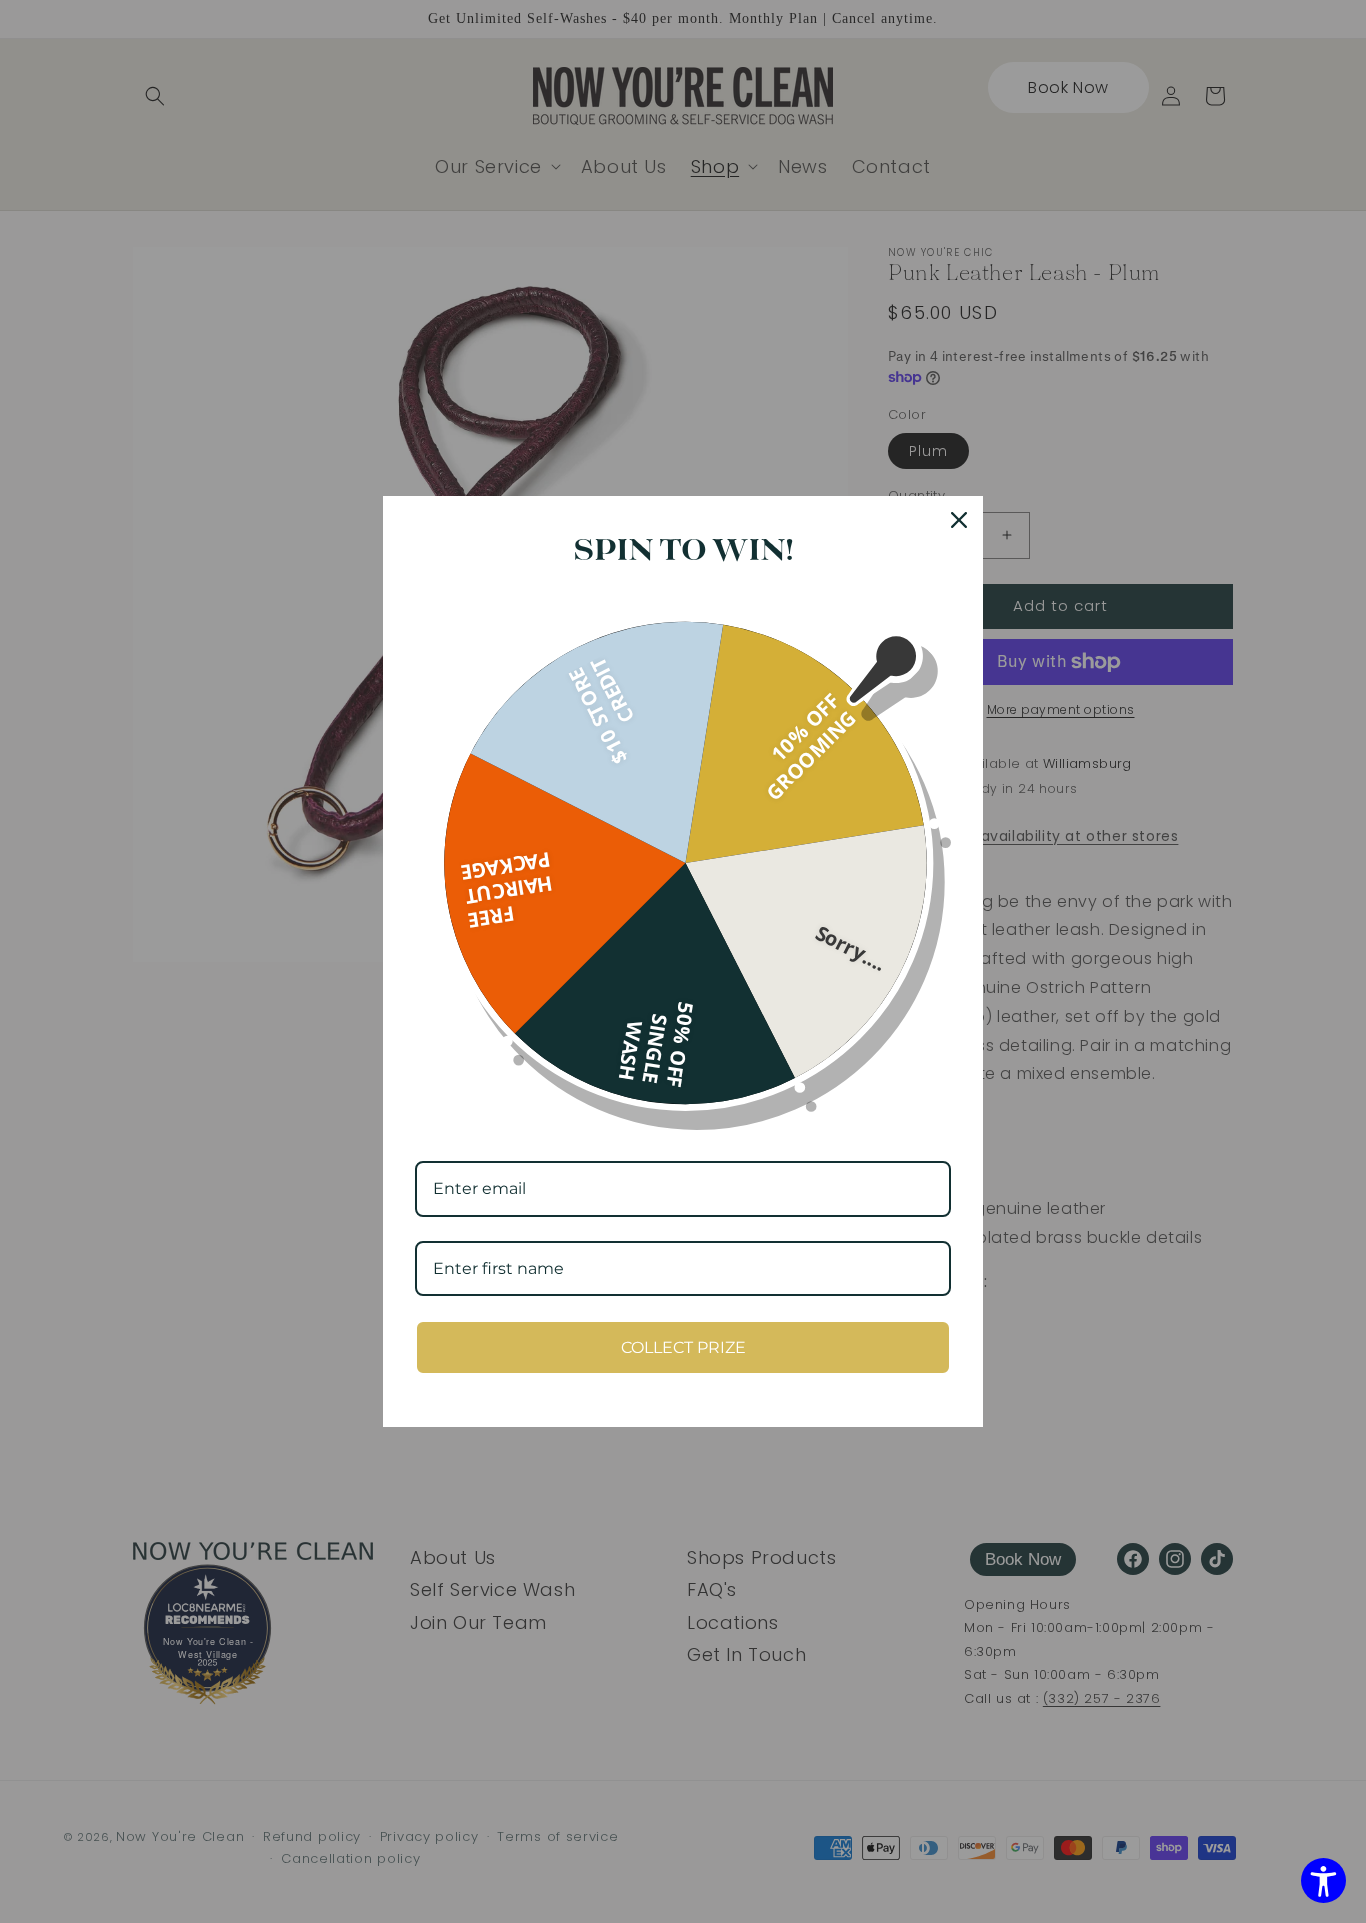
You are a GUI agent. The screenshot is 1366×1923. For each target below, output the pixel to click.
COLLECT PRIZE (683, 1347)
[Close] (959, 520)
